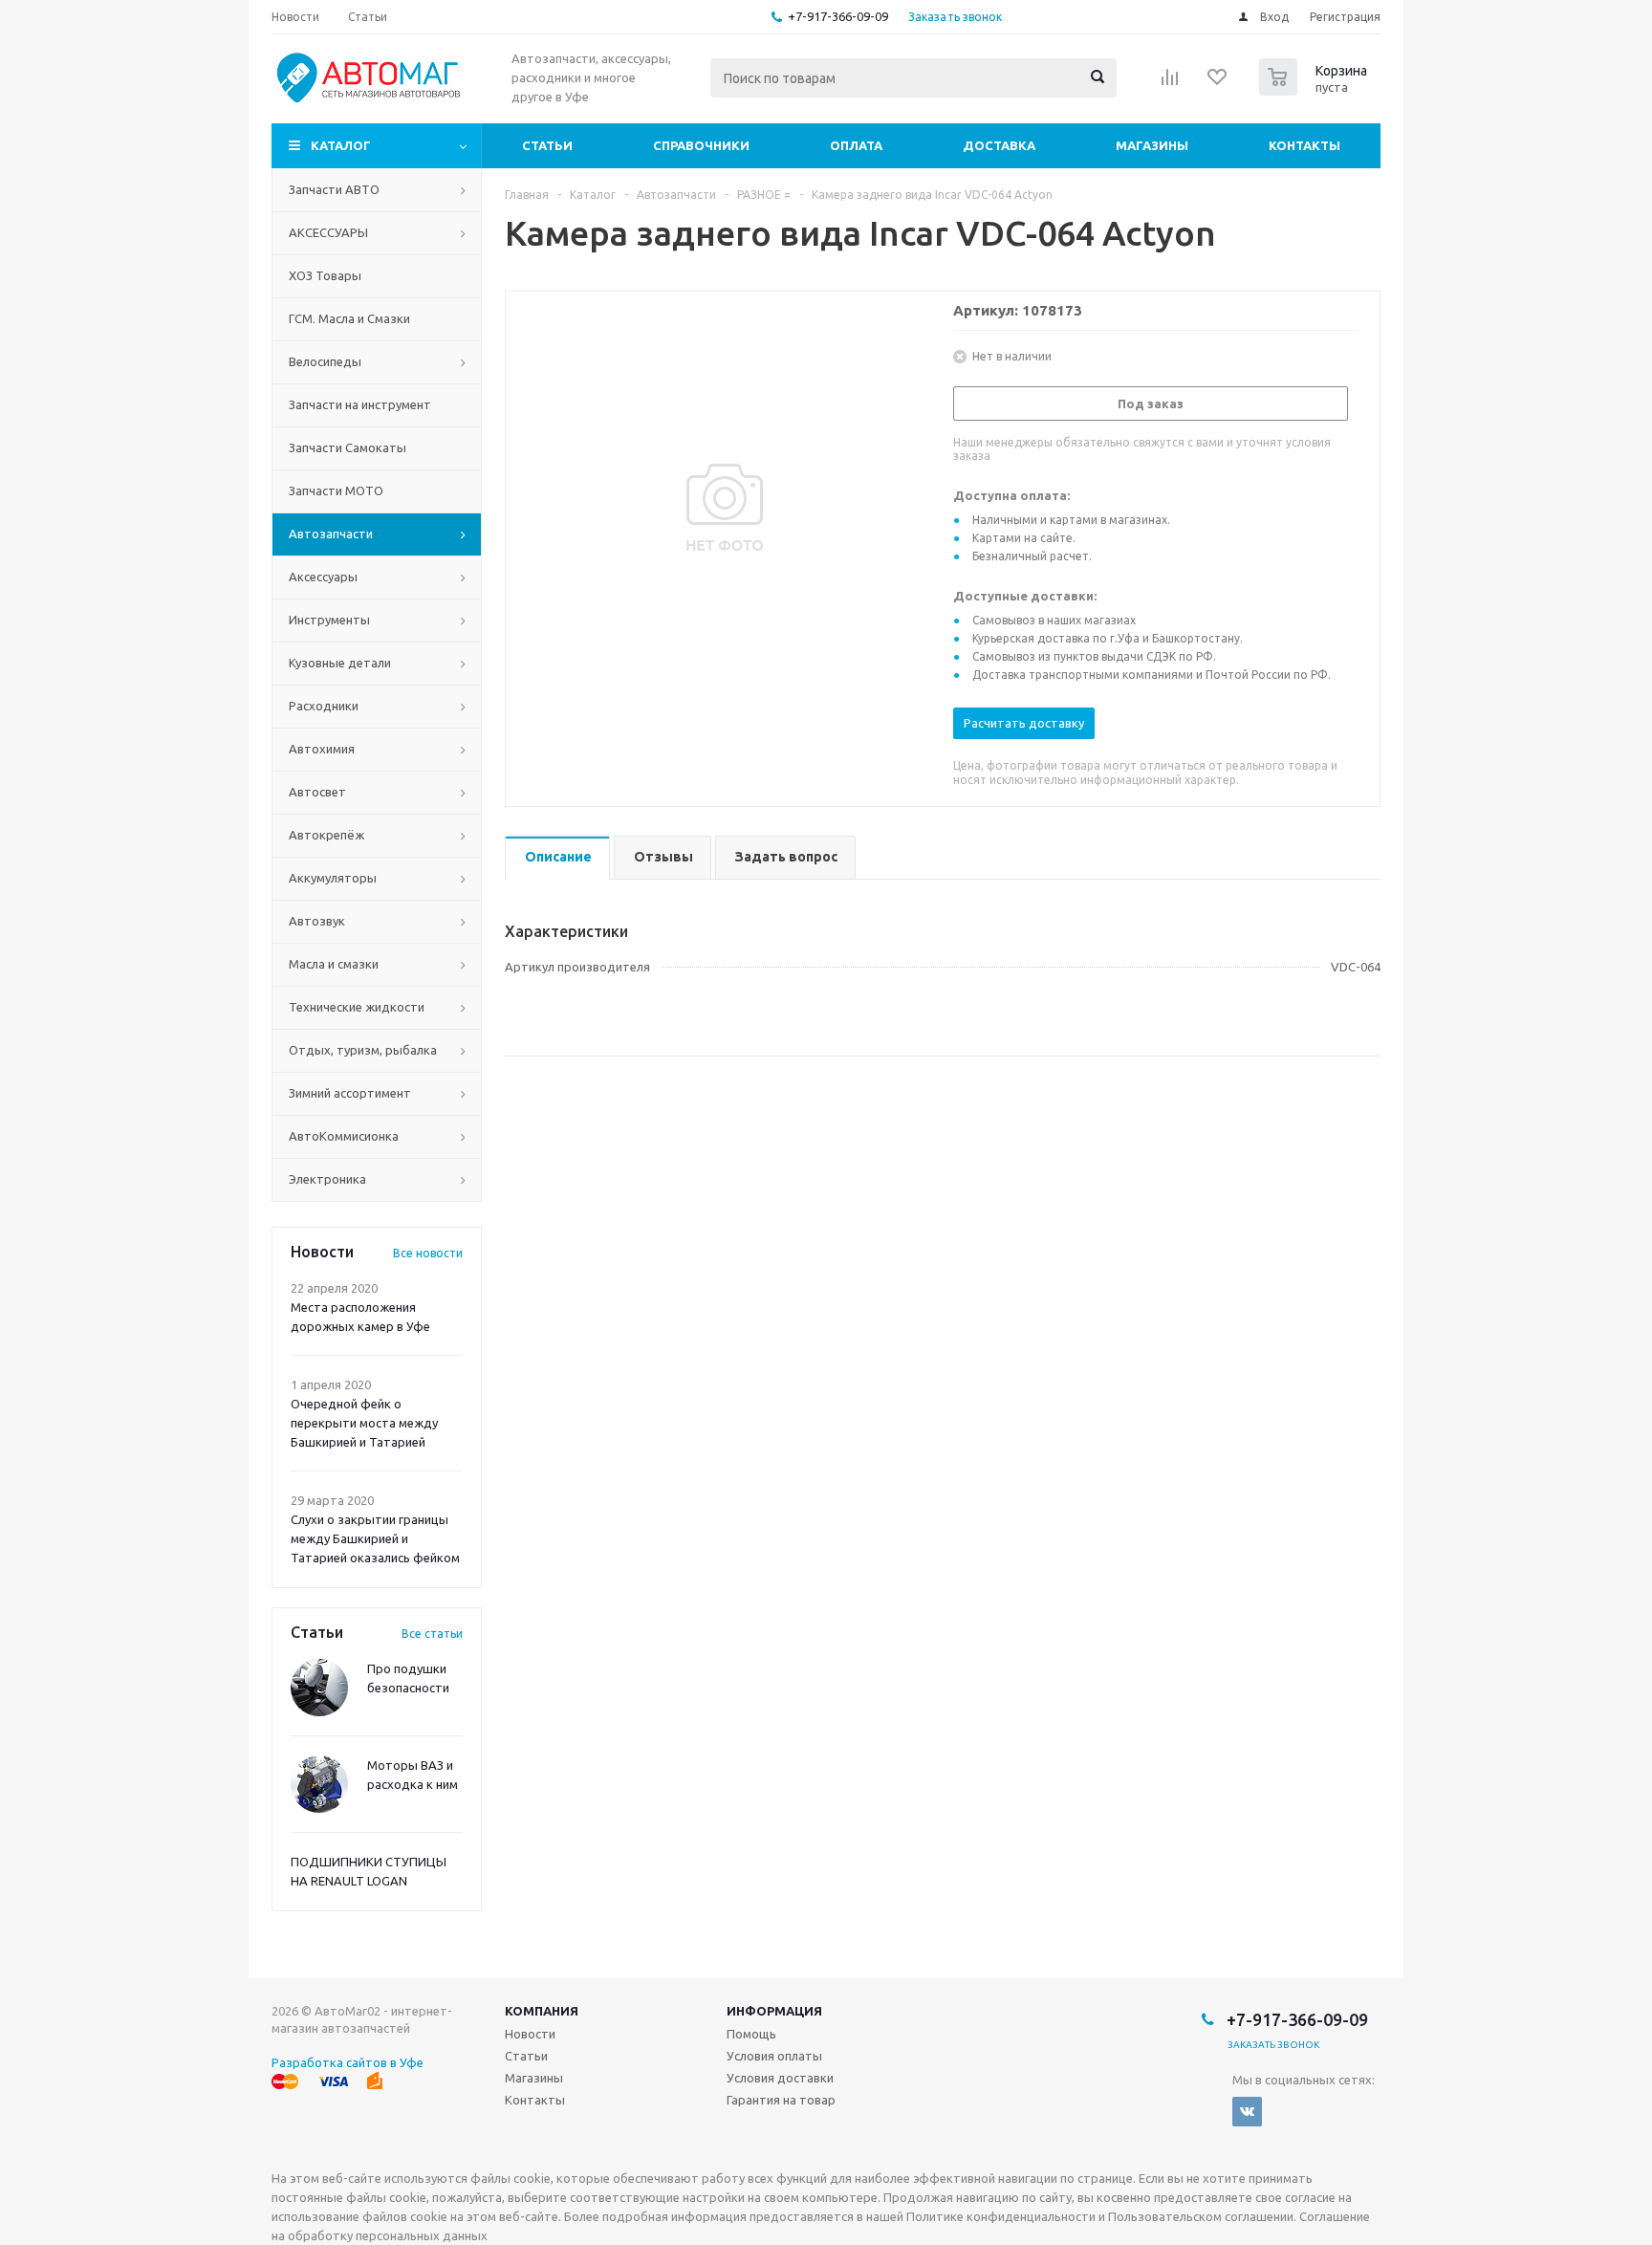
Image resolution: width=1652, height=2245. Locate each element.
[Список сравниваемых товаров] (1170, 83)
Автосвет (317, 792)
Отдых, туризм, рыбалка (363, 1050)
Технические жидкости (357, 1007)
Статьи (547, 145)
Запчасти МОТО (336, 490)
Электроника (327, 1179)
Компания (542, 2011)
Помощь (751, 2034)
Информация (774, 2011)
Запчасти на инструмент (360, 404)
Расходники (324, 706)
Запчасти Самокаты (348, 447)
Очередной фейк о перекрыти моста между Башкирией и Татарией (364, 1423)
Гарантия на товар (781, 2100)
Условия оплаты (774, 2056)
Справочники (701, 145)
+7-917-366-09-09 (838, 16)
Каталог (341, 145)
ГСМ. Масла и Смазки (349, 318)
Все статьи (432, 1634)
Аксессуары (323, 577)
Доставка (999, 145)
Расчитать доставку (1024, 723)
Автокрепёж (326, 835)
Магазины (1152, 145)
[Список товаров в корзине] (1315, 90)
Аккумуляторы (333, 878)
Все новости (428, 1253)
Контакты (1304, 145)
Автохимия (322, 749)
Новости (530, 2034)
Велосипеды (325, 361)
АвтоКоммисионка (344, 1136)
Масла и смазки (334, 964)
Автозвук (317, 921)
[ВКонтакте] (1247, 2112)
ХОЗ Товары (325, 275)
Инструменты (329, 620)
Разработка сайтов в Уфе (348, 2062)
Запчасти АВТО (334, 189)
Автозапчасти (331, 534)
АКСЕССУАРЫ (328, 232)
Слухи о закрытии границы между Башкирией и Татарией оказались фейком (375, 1538)
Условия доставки (780, 2078)
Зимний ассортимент (350, 1093)
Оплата (856, 145)
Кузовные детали (340, 663)
